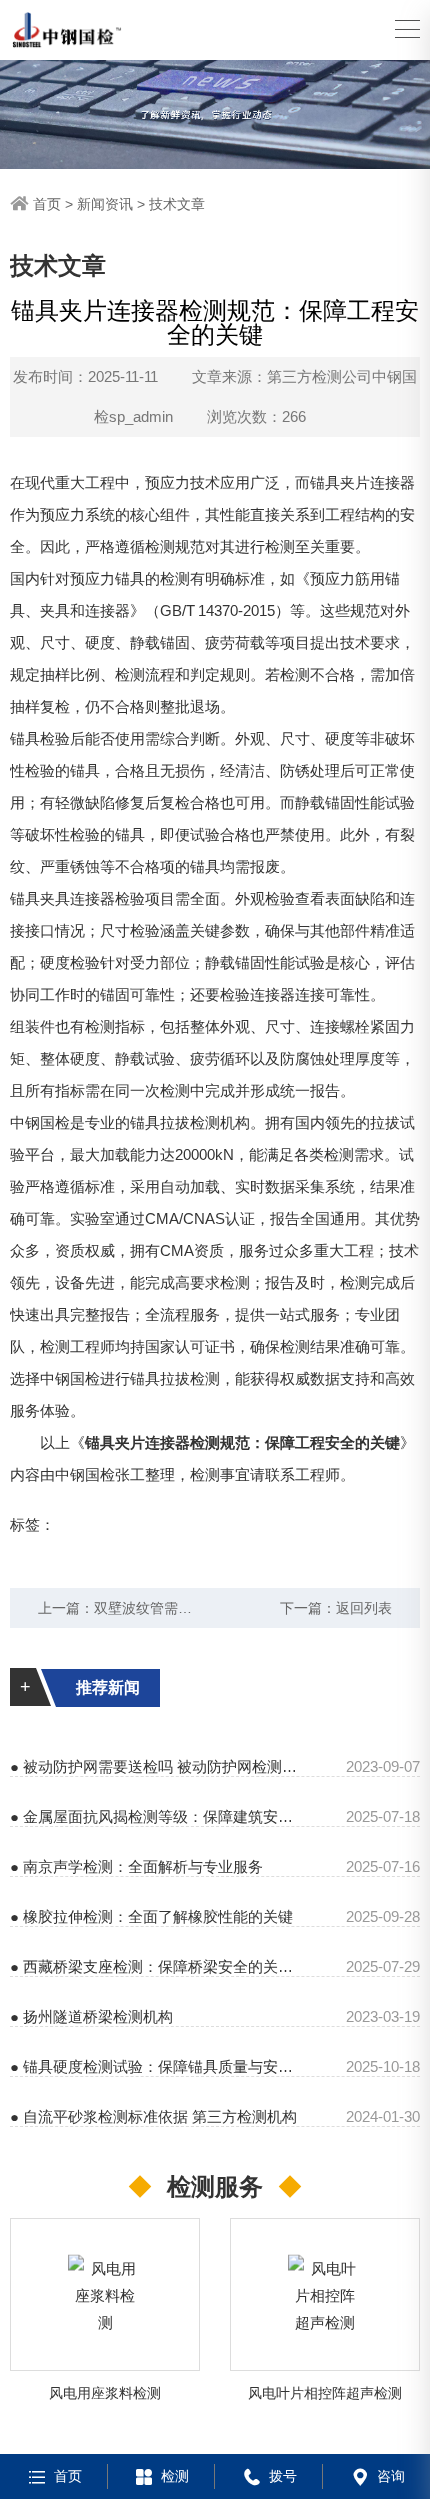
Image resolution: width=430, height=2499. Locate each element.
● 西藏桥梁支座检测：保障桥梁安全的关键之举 (153, 1966)
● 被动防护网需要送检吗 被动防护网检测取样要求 (153, 1766)
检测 (175, 2476)
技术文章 (177, 204)
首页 (47, 204)
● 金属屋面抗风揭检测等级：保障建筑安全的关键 (153, 1816)
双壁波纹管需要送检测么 (171, 1608)
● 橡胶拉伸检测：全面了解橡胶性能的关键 (151, 1916)
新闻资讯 (105, 204)
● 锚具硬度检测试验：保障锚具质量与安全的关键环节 (153, 2066)
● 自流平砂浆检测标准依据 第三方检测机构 (153, 2116)
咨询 (391, 2476)
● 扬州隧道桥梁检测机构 (91, 2016)
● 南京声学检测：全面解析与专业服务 (136, 1866)
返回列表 (364, 1608)
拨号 (283, 2476)
